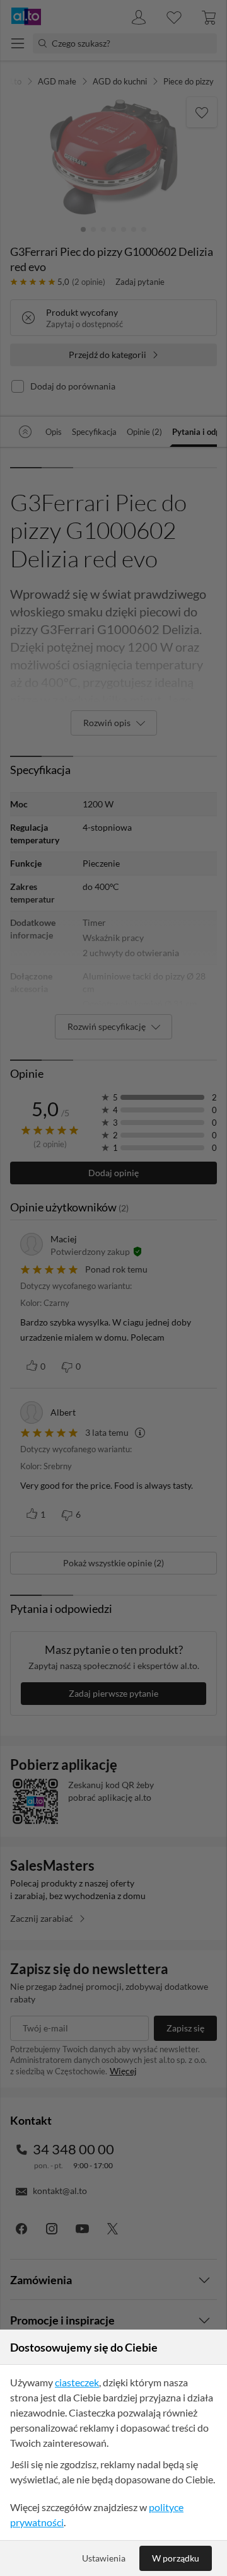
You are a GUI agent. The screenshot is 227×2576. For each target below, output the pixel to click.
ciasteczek (77, 2382)
